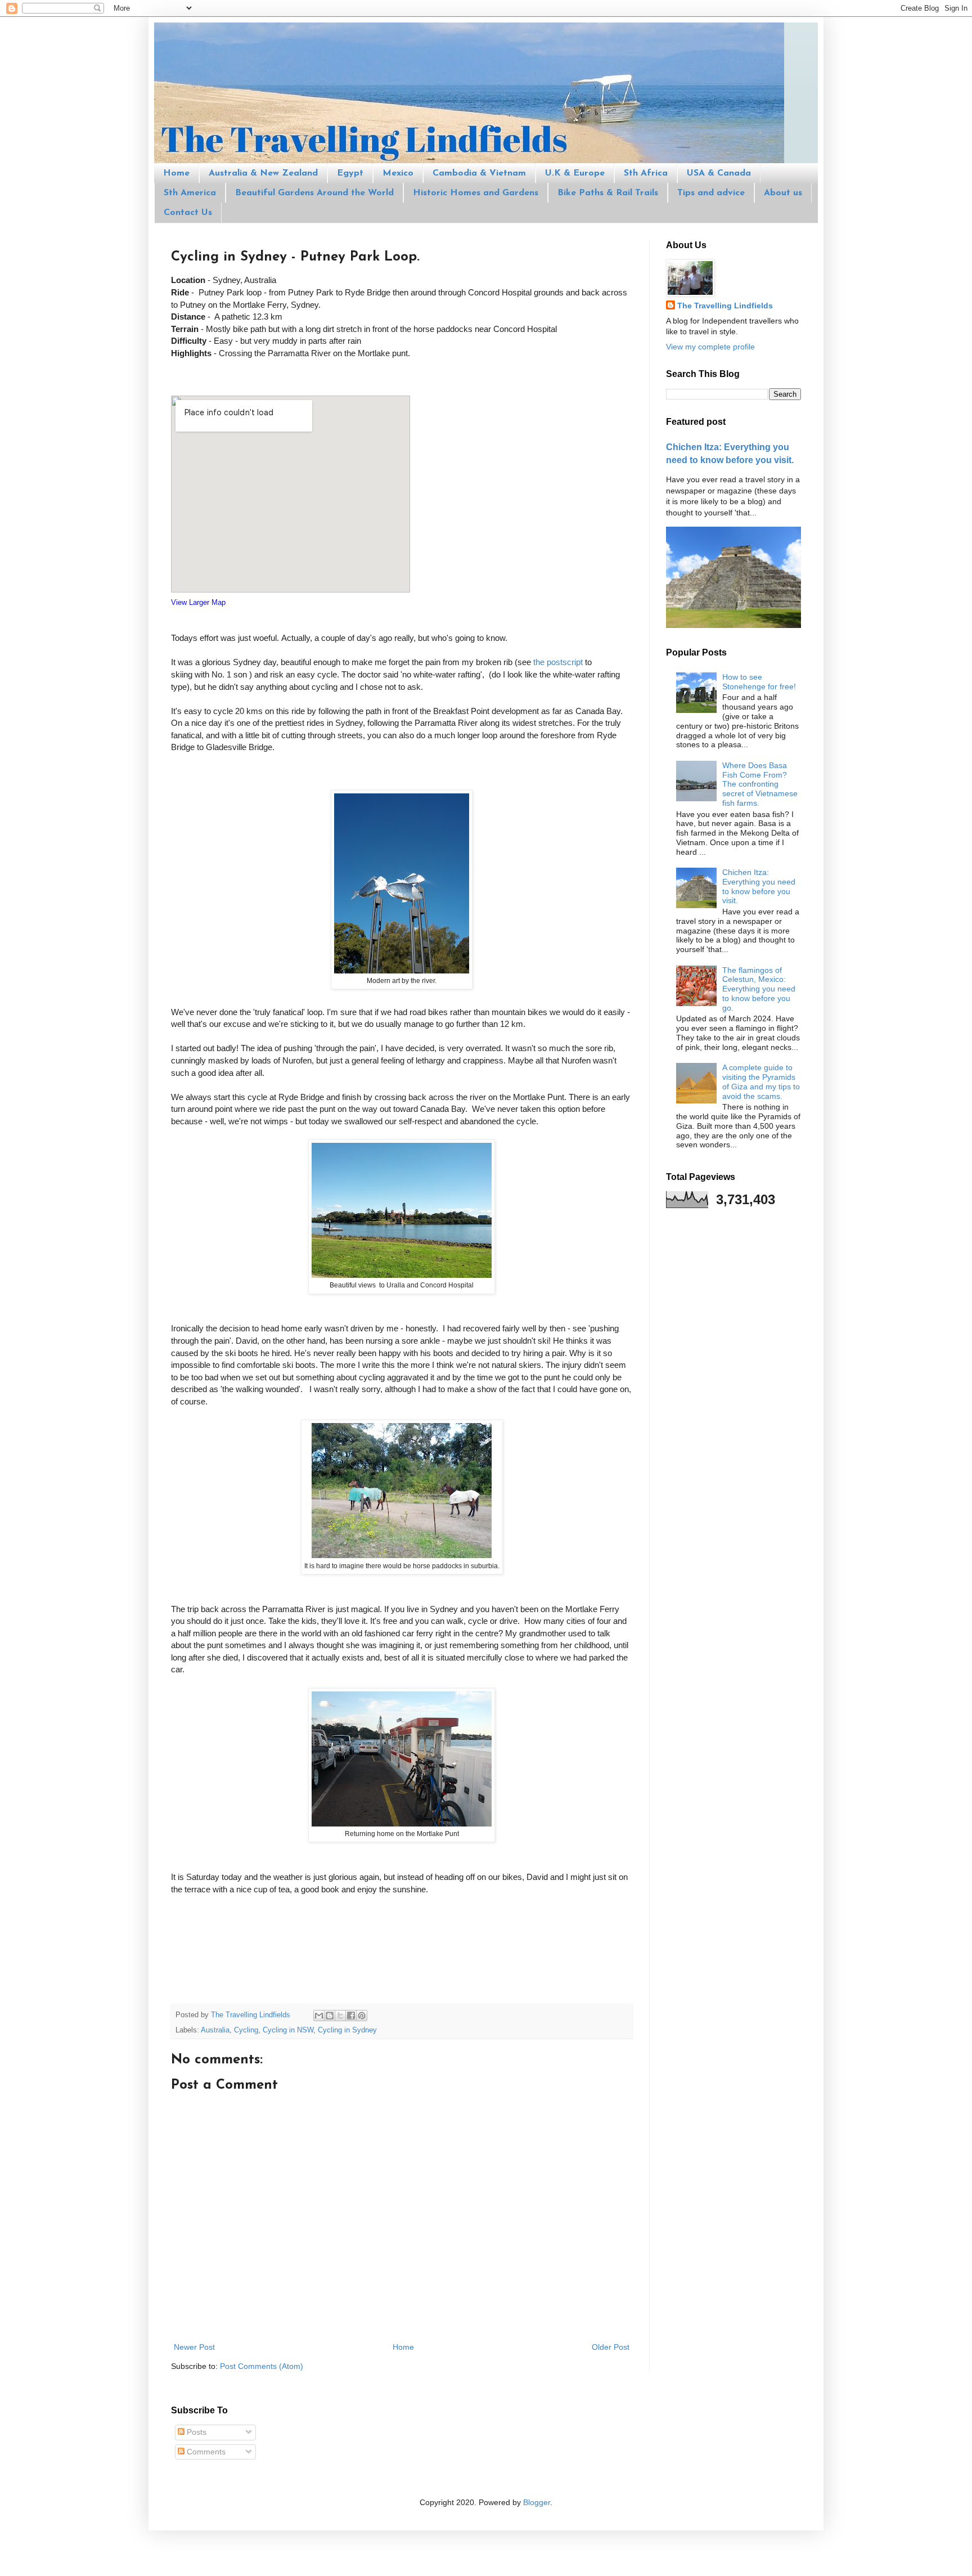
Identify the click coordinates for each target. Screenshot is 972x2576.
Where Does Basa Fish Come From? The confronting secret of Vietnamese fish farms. (760, 784)
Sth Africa (646, 173)
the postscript (559, 662)
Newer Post (194, 2347)
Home (176, 173)
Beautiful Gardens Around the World (314, 193)
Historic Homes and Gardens (476, 193)
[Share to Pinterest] (362, 2016)
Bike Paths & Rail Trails (608, 193)
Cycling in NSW (288, 2030)
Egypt (350, 173)
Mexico (398, 173)
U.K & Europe (575, 173)
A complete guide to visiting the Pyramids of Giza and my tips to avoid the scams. (761, 1081)
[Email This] (319, 2016)
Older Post (611, 2347)
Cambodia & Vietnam (479, 173)
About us (783, 193)
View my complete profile (710, 347)
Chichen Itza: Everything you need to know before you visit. (759, 886)
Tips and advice (711, 193)
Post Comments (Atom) (262, 2366)
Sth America (190, 193)
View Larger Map (198, 602)
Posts (195, 2432)
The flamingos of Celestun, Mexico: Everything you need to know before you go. (759, 989)
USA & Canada (719, 173)
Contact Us (188, 213)
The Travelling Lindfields (725, 306)
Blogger (537, 2502)
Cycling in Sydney (347, 2030)
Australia (215, 2030)
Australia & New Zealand (263, 173)
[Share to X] (340, 2016)
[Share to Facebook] (351, 2016)
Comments (205, 2452)
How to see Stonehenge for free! (759, 682)
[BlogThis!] (330, 2016)
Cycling (246, 2030)
